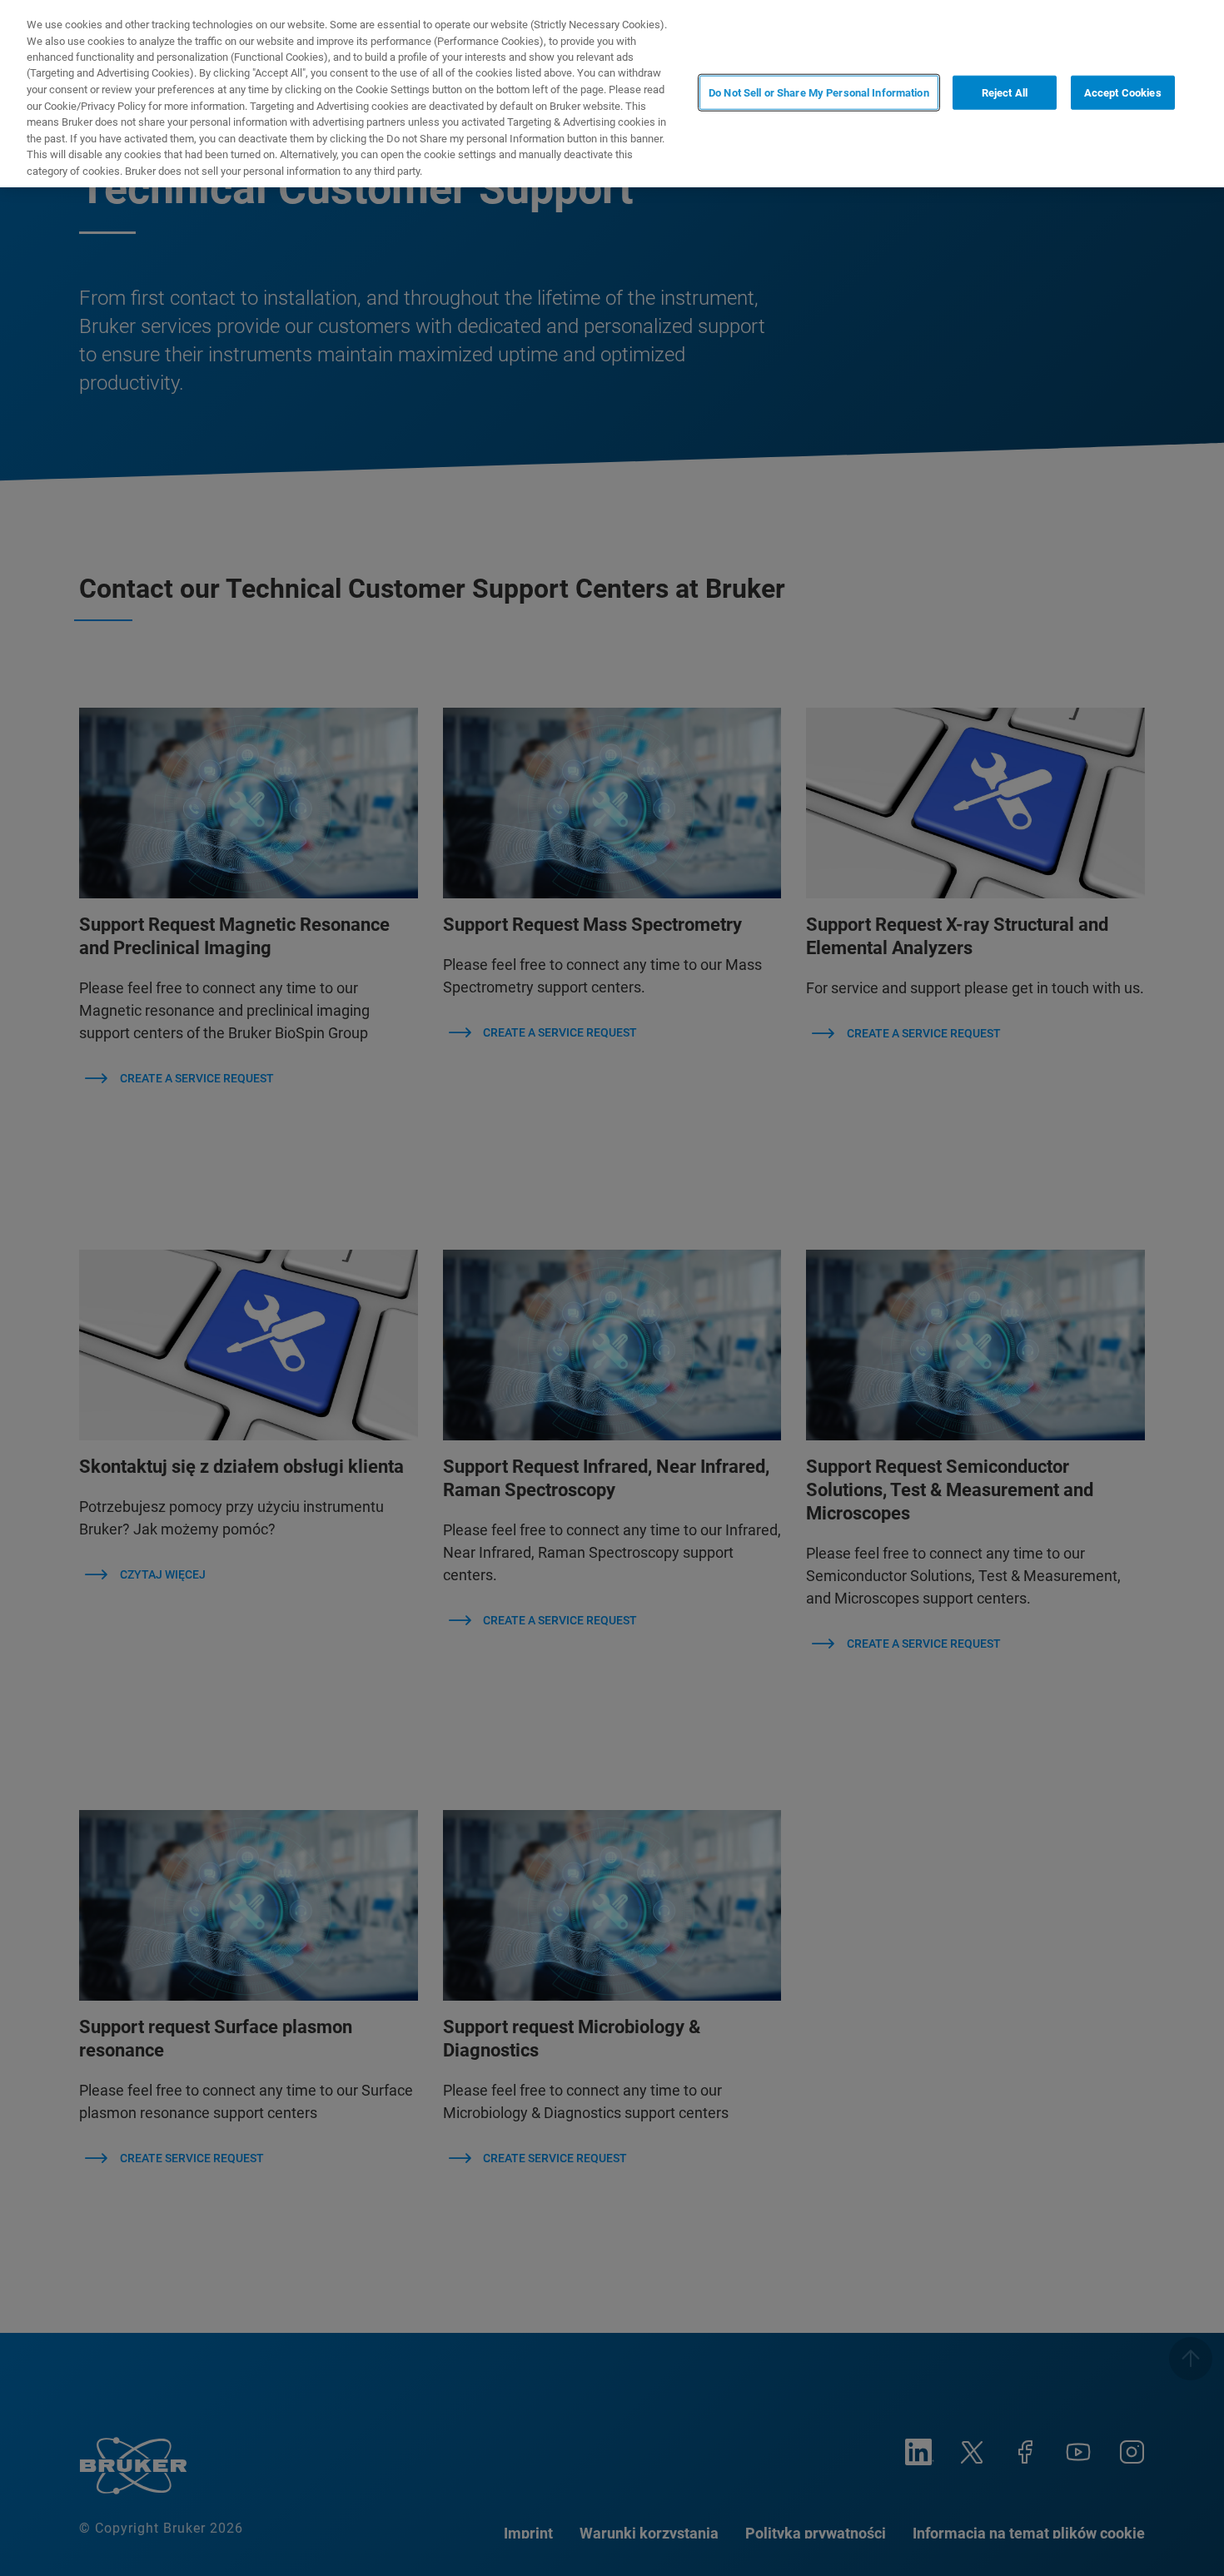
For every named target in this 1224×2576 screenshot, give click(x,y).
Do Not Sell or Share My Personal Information (819, 92)
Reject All (1005, 92)
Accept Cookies (1123, 92)
